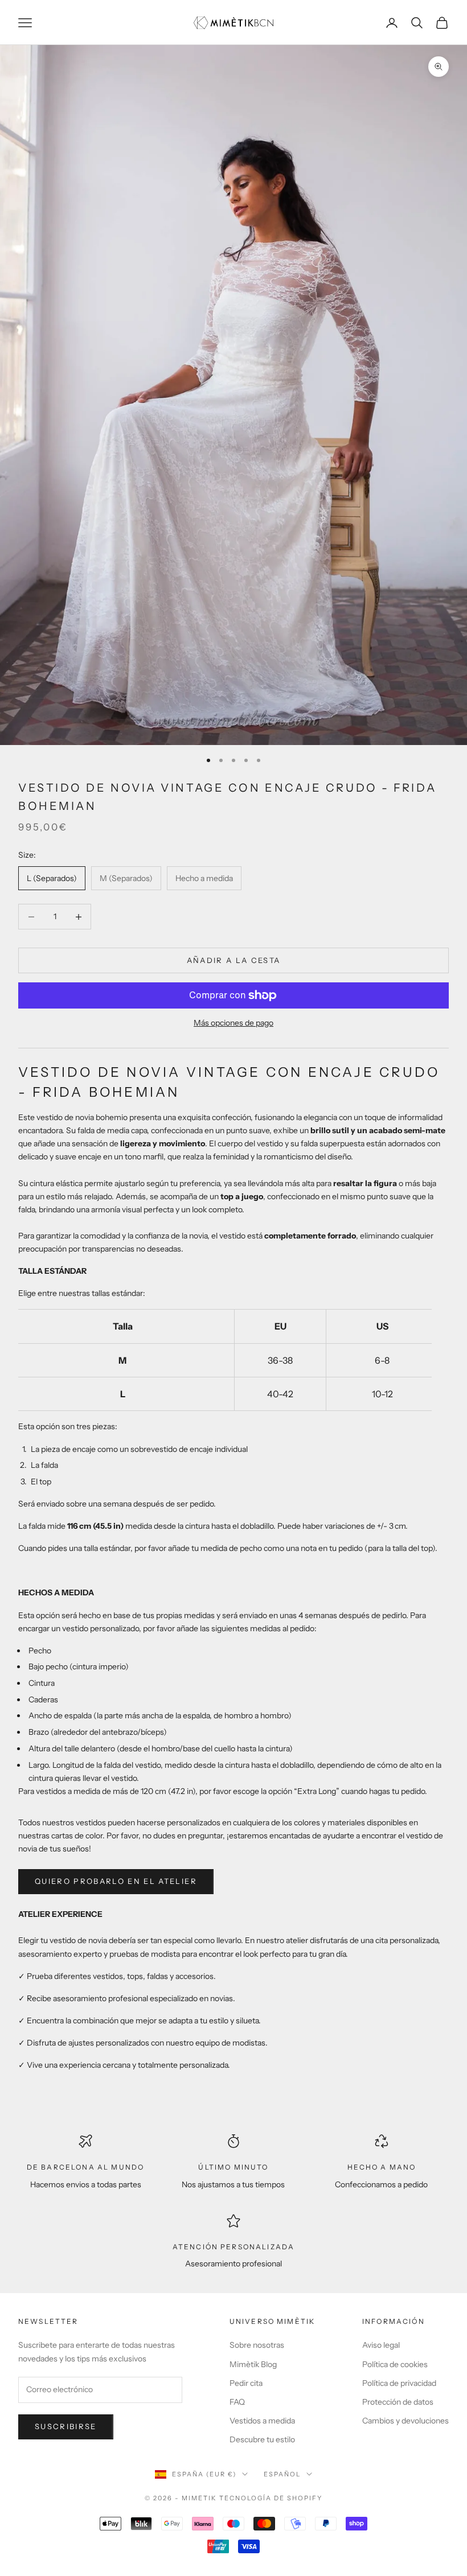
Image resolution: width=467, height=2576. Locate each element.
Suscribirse (66, 2426)
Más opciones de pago (233, 1023)
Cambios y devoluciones (405, 2421)
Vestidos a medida (262, 2421)
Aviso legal (381, 2345)
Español (282, 2474)
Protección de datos (398, 2402)
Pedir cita (246, 2383)
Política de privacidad (399, 2383)
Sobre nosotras (257, 2345)
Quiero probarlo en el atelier (116, 1881)
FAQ (237, 2402)
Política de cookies (395, 2364)
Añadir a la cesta (234, 960)
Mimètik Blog (253, 2364)
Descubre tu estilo (262, 2439)
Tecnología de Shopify (271, 2498)
